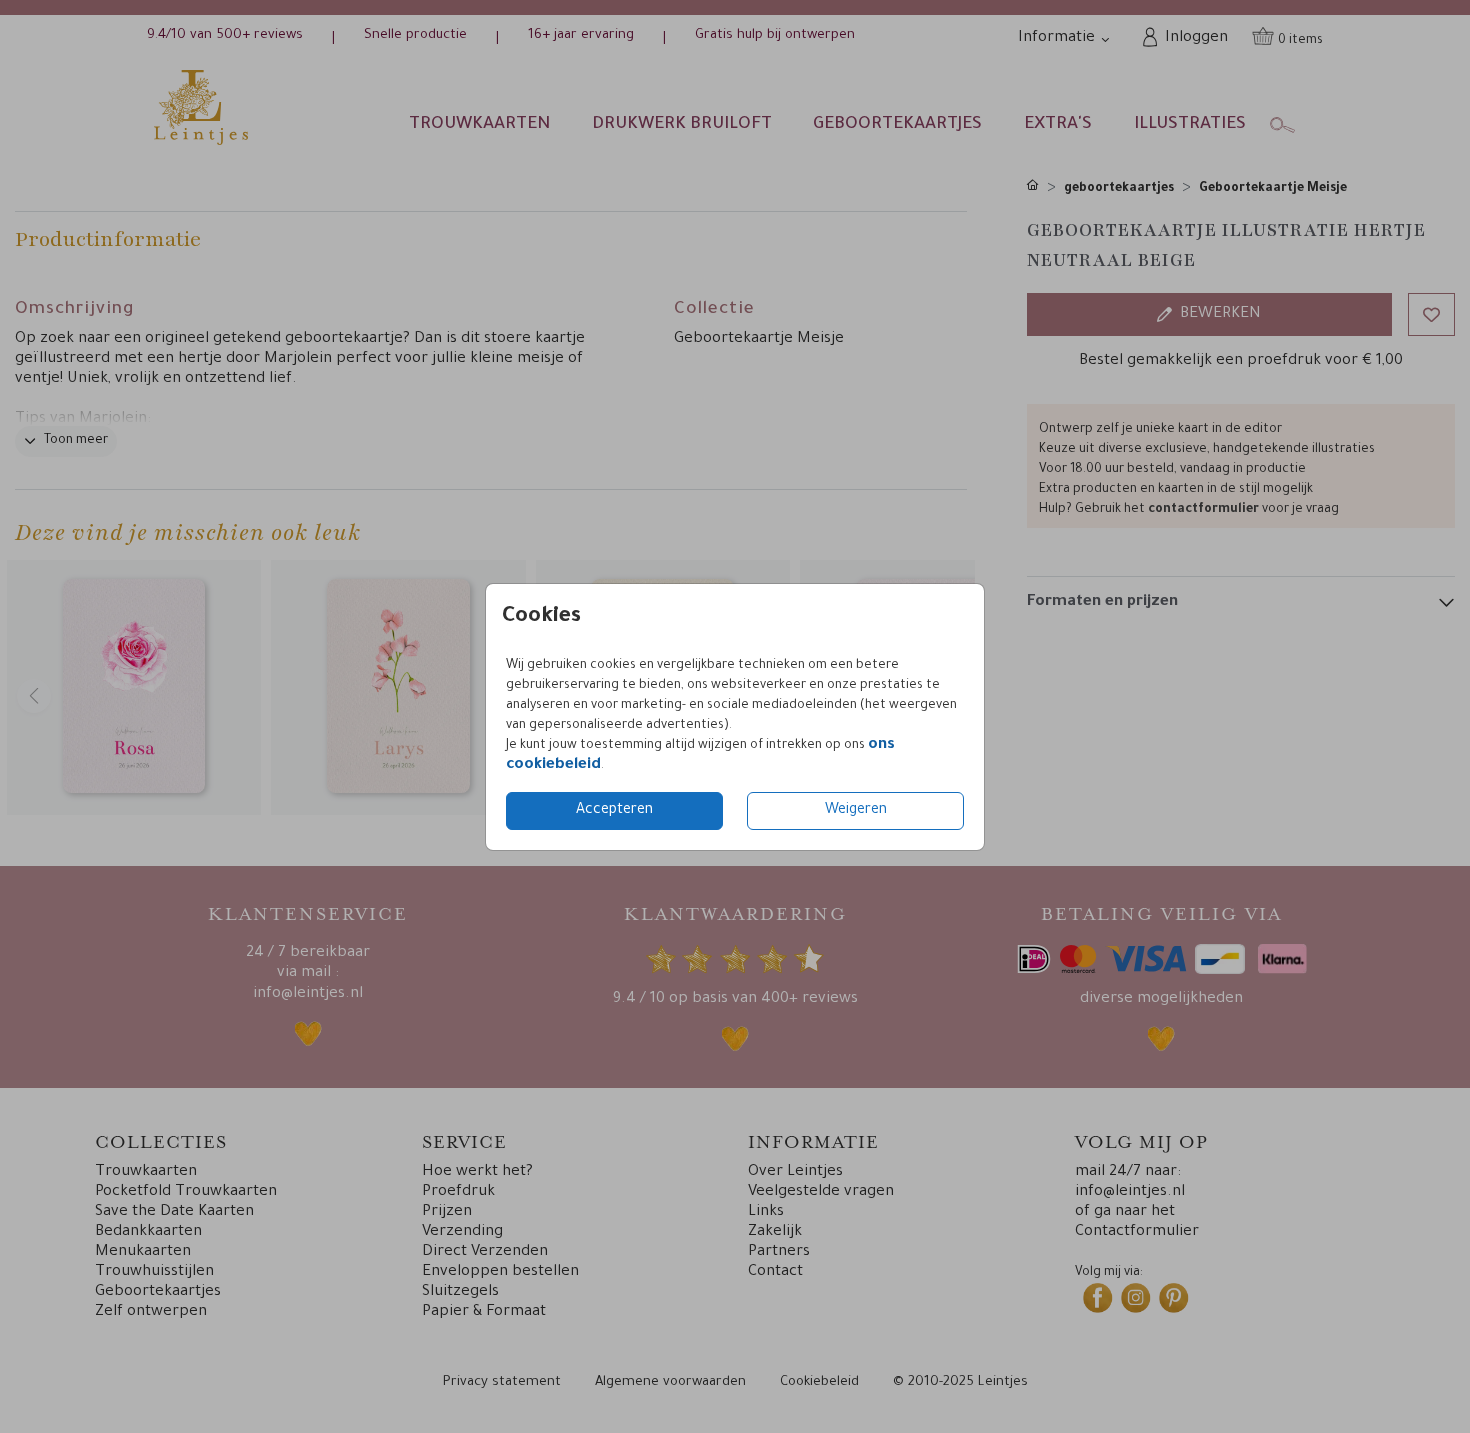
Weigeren (856, 811)
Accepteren (614, 811)
